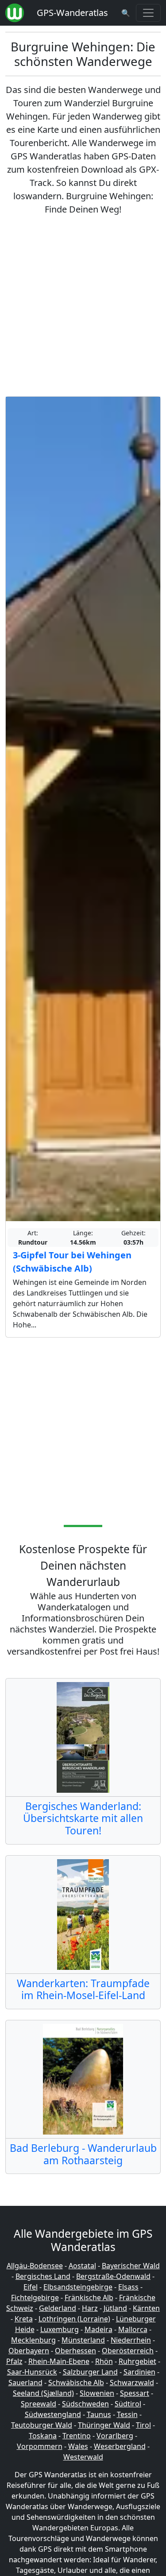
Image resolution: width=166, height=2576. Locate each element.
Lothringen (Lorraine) (74, 2319)
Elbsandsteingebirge (78, 2287)
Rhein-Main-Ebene (59, 2361)
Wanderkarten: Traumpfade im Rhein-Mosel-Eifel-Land (83, 1989)
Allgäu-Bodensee (35, 2266)
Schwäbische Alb (76, 2383)
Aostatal (82, 2266)
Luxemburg (60, 2329)
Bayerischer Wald (131, 2266)
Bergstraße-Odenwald (113, 2276)
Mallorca (133, 2329)
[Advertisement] (83, 306)
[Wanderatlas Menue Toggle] (148, 13)
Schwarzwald (132, 2383)
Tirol (143, 2425)
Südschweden (85, 2404)
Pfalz (14, 2361)
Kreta (24, 2319)
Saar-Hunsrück (32, 2372)
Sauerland (25, 2383)
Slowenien (97, 2393)
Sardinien (139, 2372)
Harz (90, 2308)
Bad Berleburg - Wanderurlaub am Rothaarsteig (83, 2154)
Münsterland (83, 2340)
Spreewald (39, 2404)
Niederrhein (131, 2340)
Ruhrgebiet (137, 2361)
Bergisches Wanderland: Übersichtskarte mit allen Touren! (83, 1818)
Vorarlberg (115, 2436)
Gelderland (58, 2308)
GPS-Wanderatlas (72, 13)
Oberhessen (75, 2351)
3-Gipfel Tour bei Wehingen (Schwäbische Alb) (72, 1262)
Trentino (77, 2436)
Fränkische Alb (89, 2298)
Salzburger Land (90, 2372)
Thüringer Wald (104, 2425)
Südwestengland (53, 2414)
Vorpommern (40, 2446)
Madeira (98, 2329)
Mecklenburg (33, 2340)
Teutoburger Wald (42, 2425)
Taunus (99, 2414)
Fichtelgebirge (35, 2298)
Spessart (135, 2393)
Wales (78, 2446)
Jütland (115, 2308)
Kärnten (146, 2308)
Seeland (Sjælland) (43, 2393)
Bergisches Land (43, 2276)
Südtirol (128, 2404)
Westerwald (83, 2457)
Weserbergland (120, 2446)
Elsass (128, 2287)
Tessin (127, 2414)
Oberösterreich (128, 2351)
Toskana (43, 2436)
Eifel (31, 2287)
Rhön (104, 2361)
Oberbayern (29, 2351)
